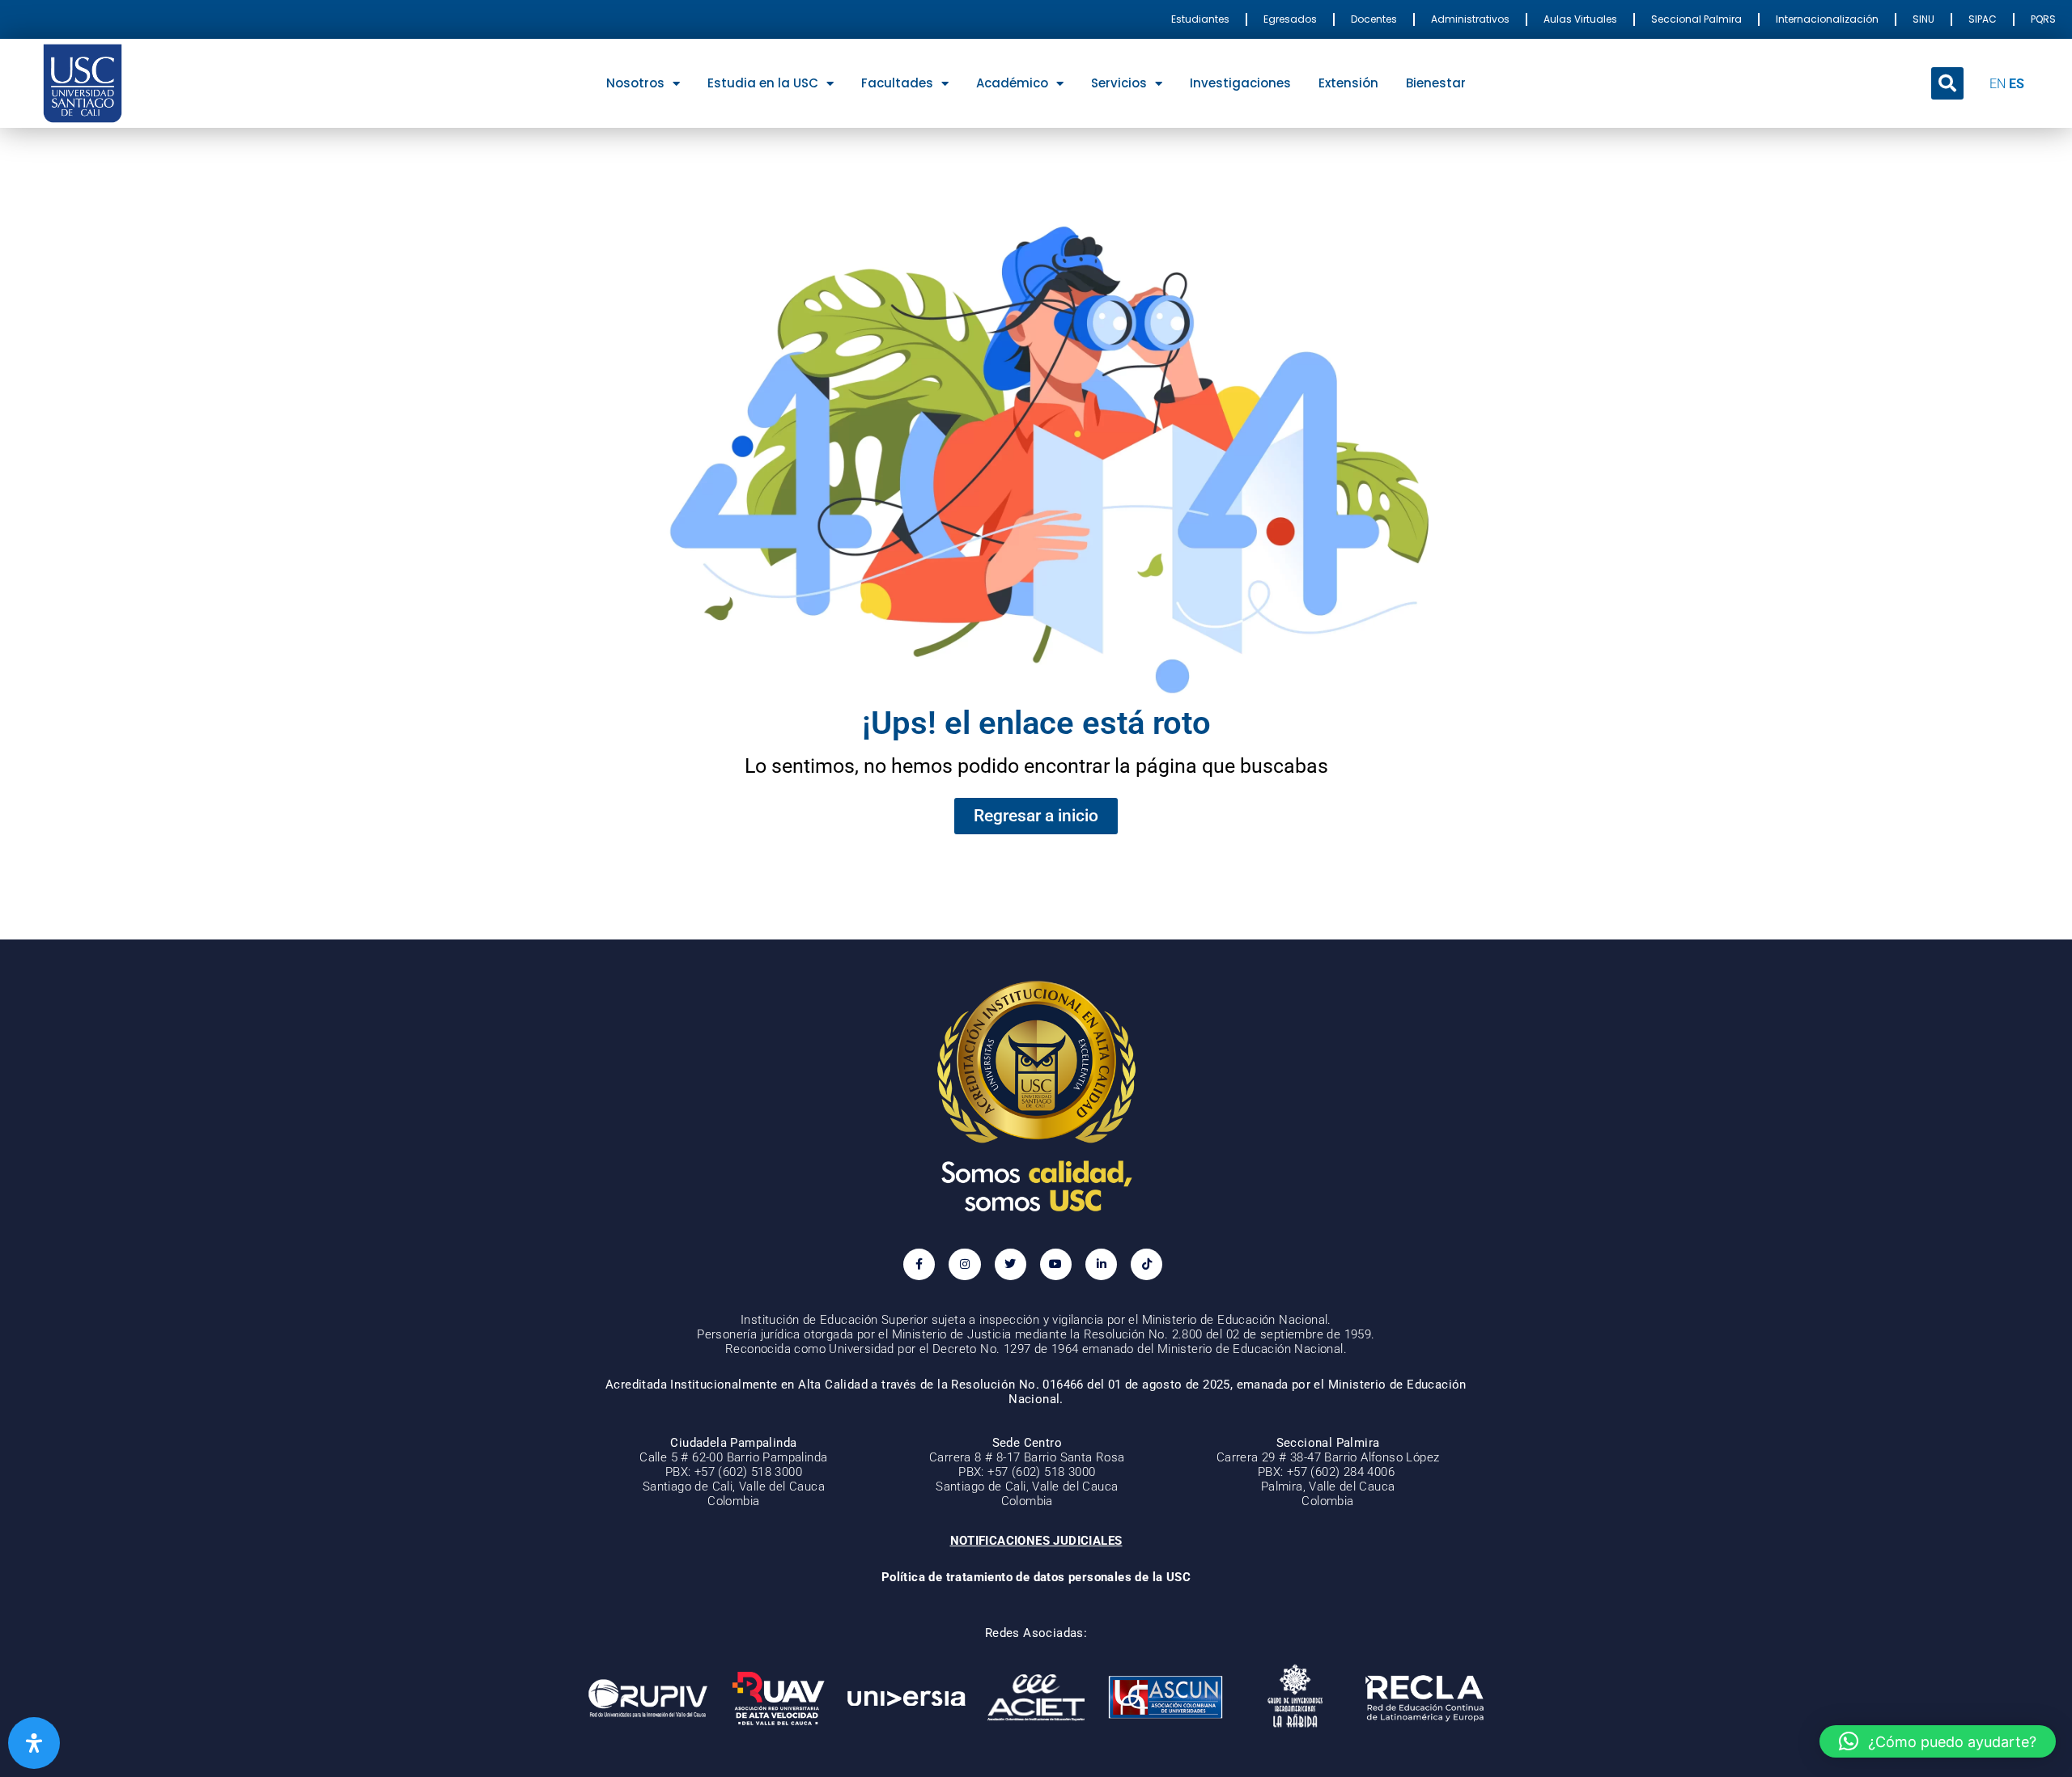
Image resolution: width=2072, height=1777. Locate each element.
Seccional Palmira (1696, 19)
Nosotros (635, 83)
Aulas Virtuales (1580, 19)
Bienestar (1436, 83)
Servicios (1119, 83)
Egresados (1290, 19)
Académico (1012, 83)
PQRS (2043, 19)
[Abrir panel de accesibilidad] (34, 1743)
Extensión (1348, 83)
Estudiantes (1200, 19)
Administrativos (1470, 19)
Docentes (1374, 19)
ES (2017, 84)
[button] (1947, 83)
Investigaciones (1240, 83)
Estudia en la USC (763, 83)
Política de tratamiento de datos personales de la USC (1036, 1577)
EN (1998, 84)
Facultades (897, 83)
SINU (1923, 19)
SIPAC (1983, 19)
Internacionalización (1827, 19)
